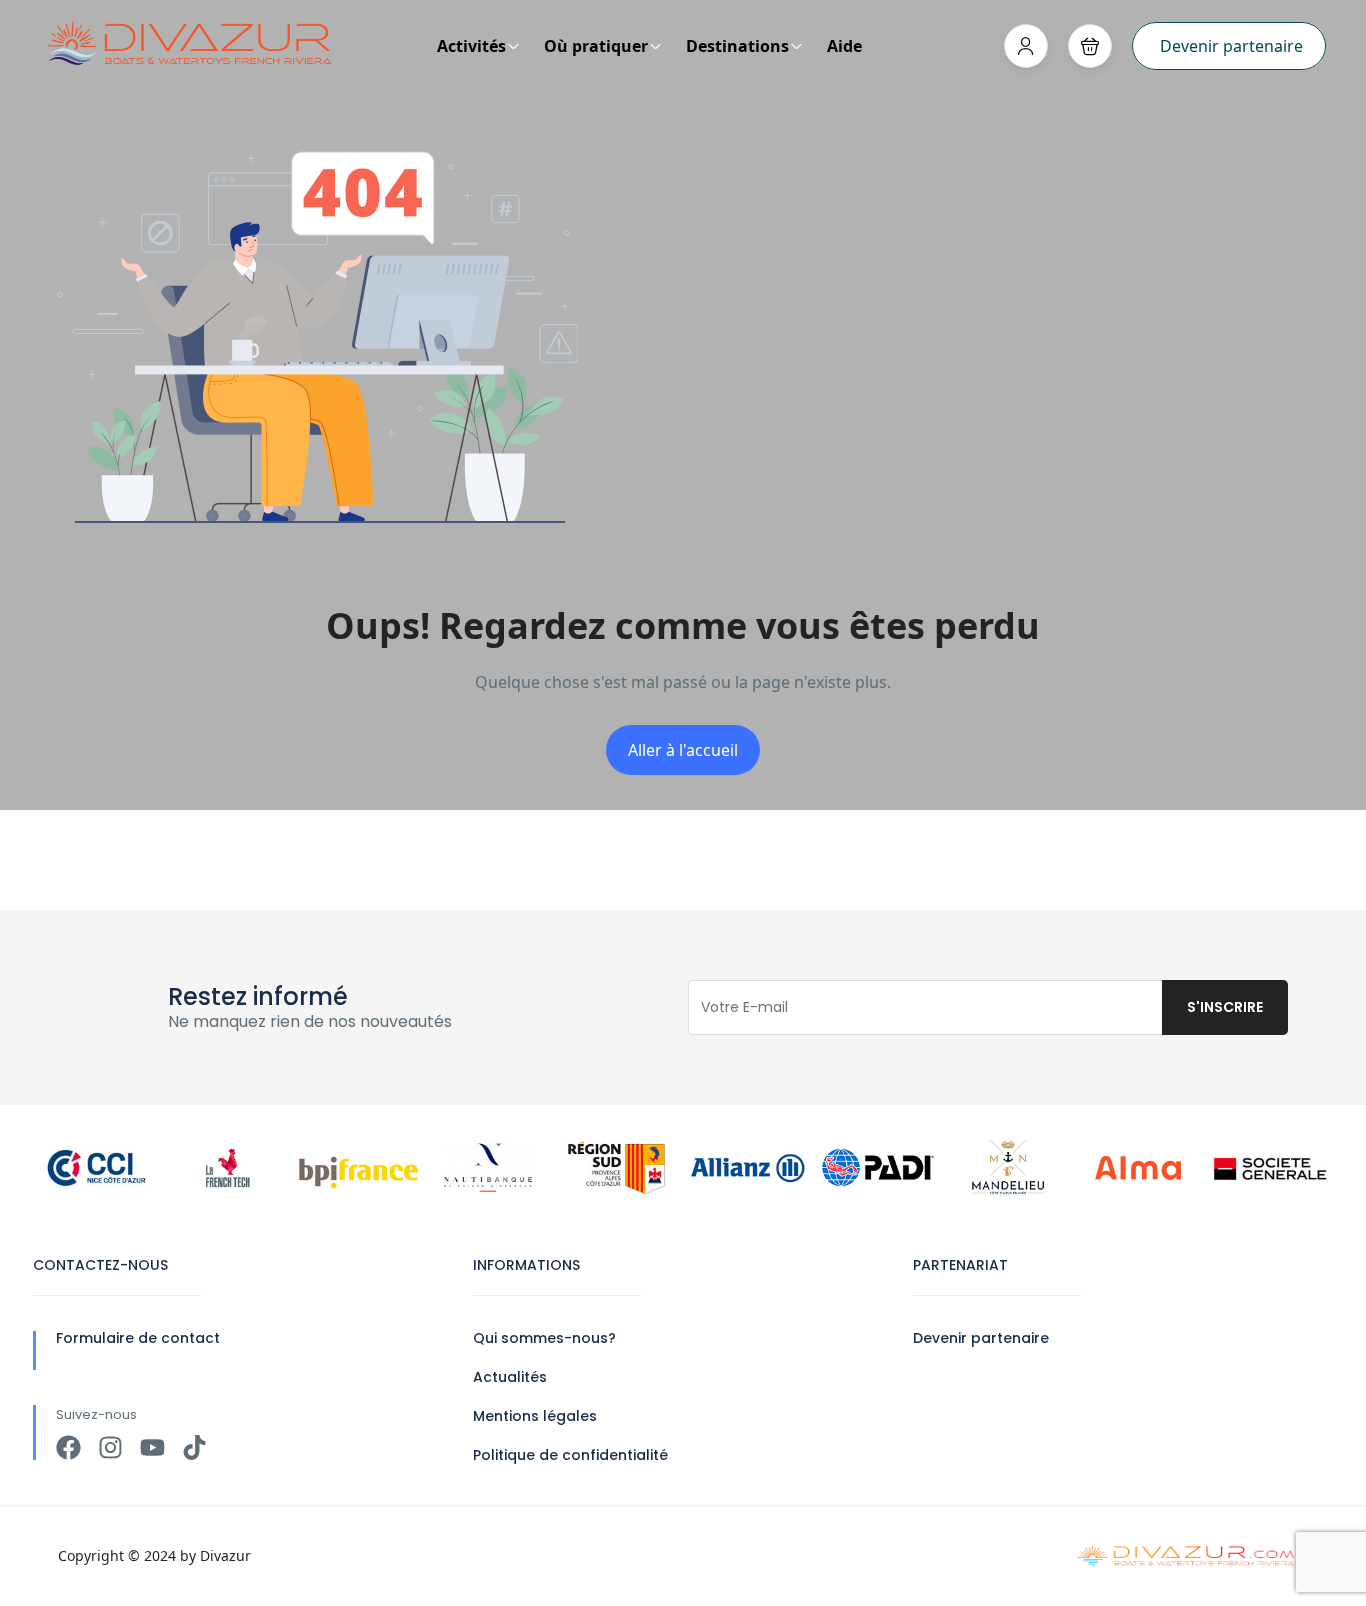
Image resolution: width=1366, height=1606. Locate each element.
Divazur (225, 1555)
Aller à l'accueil (683, 750)
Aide (844, 46)
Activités (471, 46)
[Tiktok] (194, 1447)
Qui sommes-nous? (544, 1338)
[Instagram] (110, 1447)
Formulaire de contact (138, 1338)
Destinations (737, 46)
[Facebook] (68, 1447)
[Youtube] (152, 1447)
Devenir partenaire (1231, 46)
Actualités (510, 1377)
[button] (1090, 46)
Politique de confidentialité (570, 1455)
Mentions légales (535, 1416)
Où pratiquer (596, 46)
